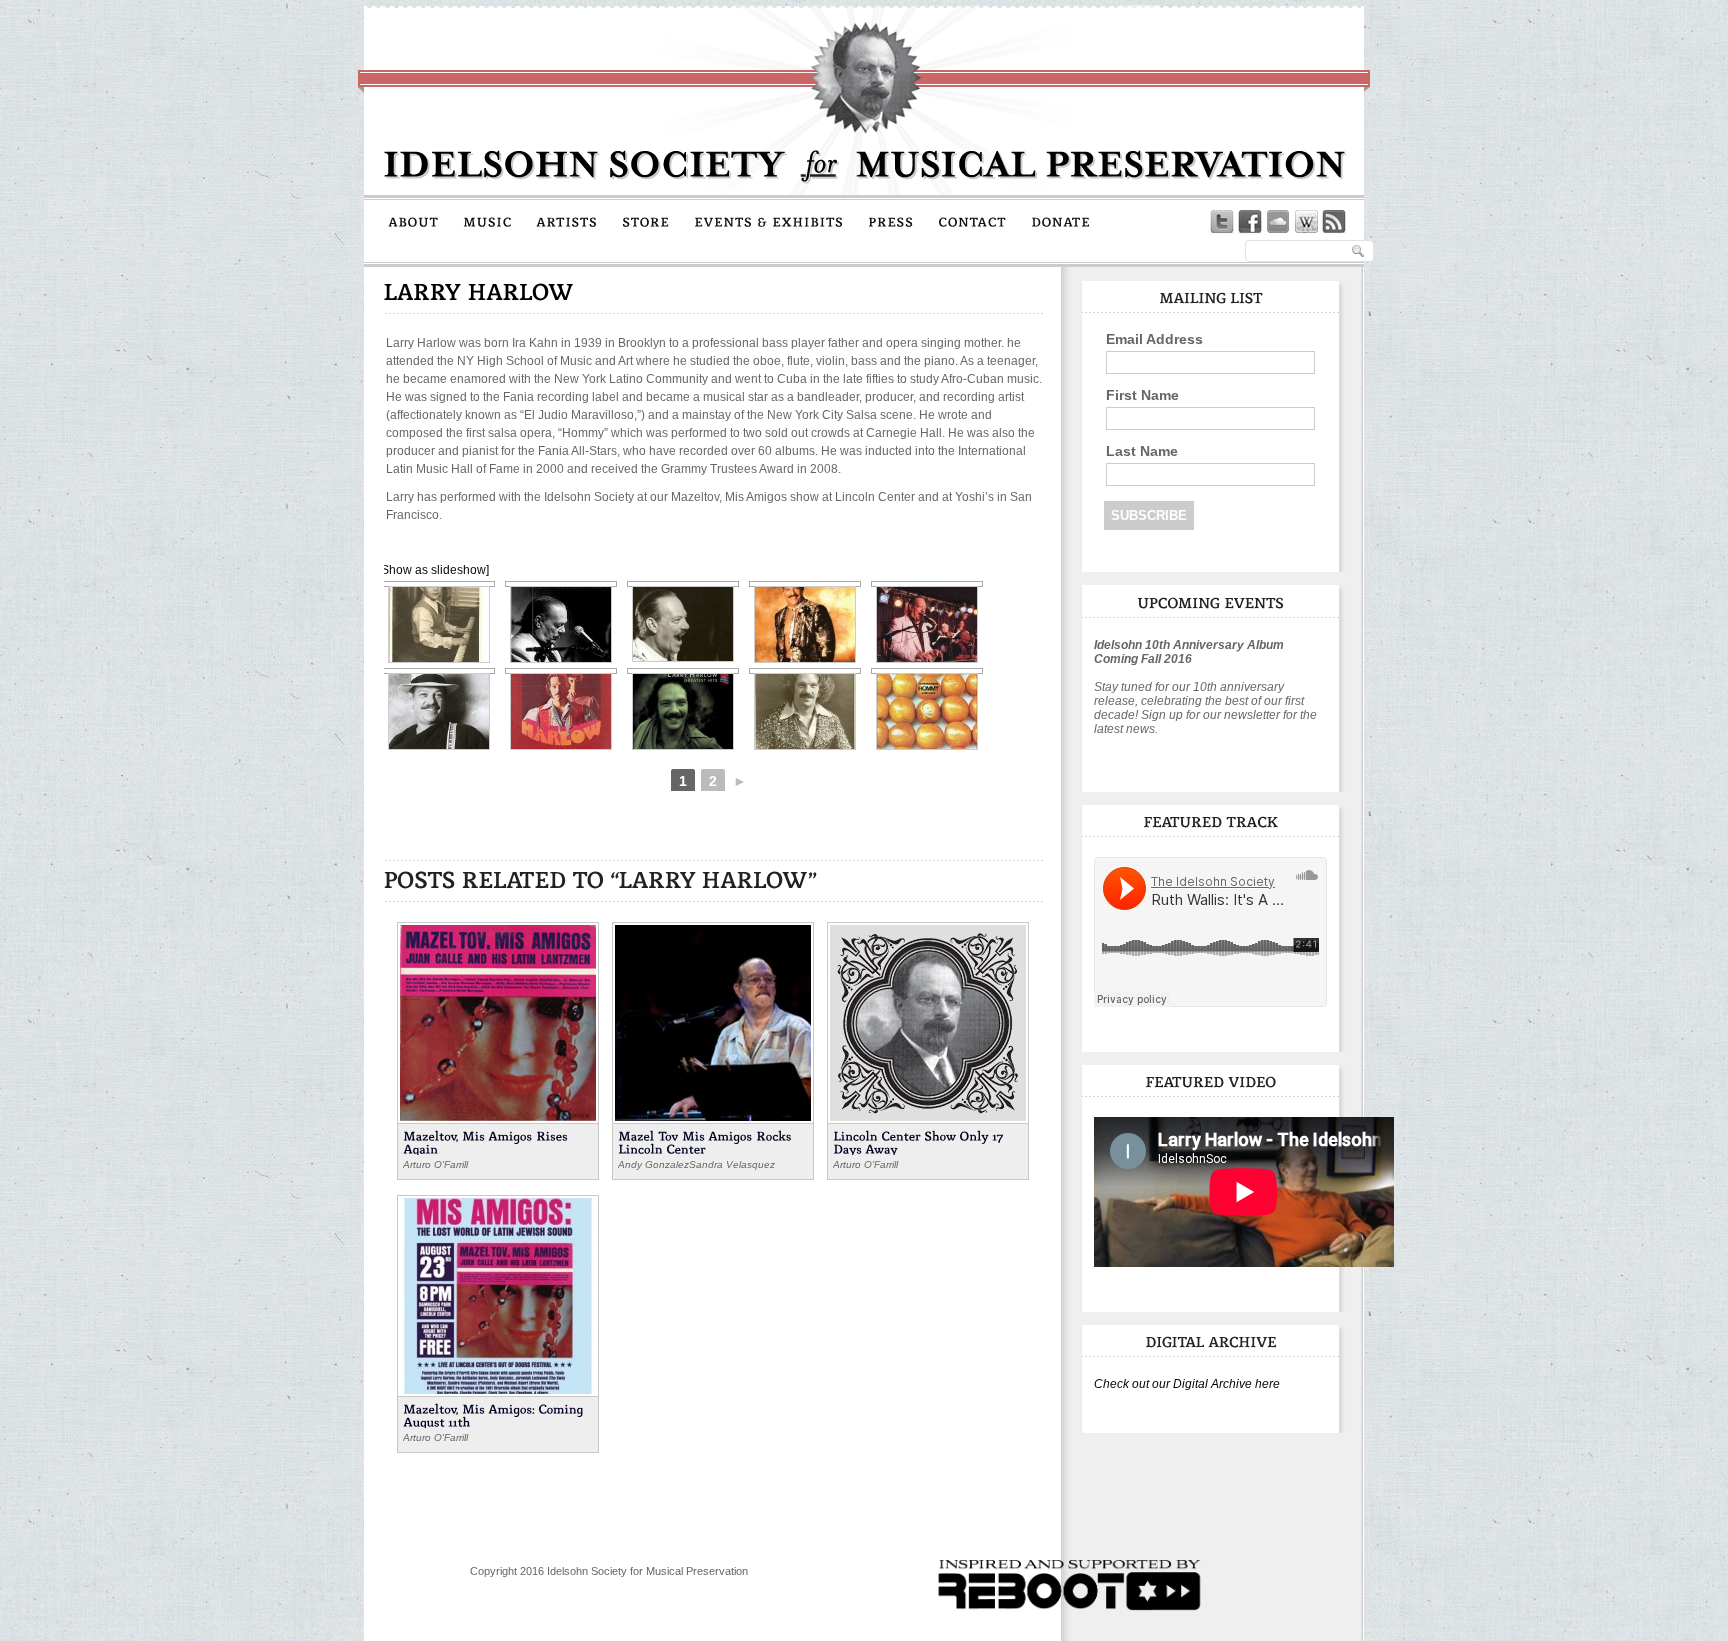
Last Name (1142, 451)
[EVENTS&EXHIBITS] (769, 221)
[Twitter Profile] (1222, 222)
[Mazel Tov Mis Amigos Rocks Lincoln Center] (713, 1021)
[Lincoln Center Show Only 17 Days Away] (928, 1021)
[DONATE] (1061, 221)
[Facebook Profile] (1250, 222)
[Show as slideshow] (433, 570)
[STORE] (646, 221)
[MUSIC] (487, 221)
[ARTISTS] (567, 221)
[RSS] (1334, 222)
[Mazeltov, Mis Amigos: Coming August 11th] (498, 1294)
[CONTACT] (972, 221)
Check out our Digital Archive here (1187, 1384)
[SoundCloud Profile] (1278, 222)
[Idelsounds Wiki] (1306, 222)
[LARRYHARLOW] (479, 291)
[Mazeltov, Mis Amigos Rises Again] (498, 1021)
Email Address (1154, 339)
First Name (1142, 395)
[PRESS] (891, 221)
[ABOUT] (413, 221)
